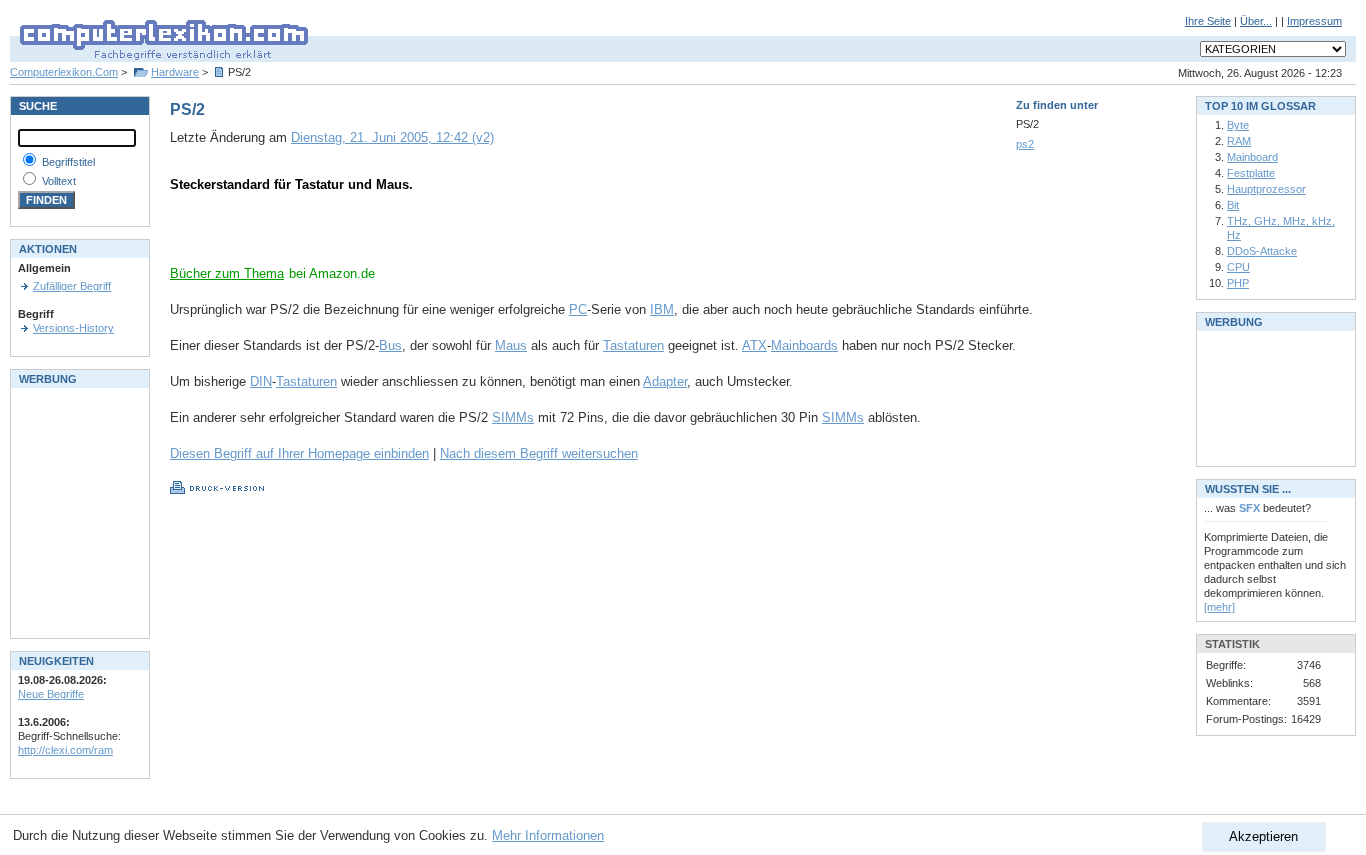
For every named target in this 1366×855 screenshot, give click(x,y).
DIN (261, 381)
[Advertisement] (404, 235)
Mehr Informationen (548, 835)
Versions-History (73, 328)
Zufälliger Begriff (72, 286)
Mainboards (804, 345)
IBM (662, 309)
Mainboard (1252, 157)
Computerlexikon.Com (64, 72)
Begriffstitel (68, 162)
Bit (1233, 205)
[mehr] (1219, 607)
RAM (1239, 141)
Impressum (1314, 21)
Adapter (665, 381)
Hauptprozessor (1266, 189)
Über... (1256, 21)
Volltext (59, 181)
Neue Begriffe (51, 694)
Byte (1238, 125)
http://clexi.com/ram (65, 750)
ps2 (1025, 144)
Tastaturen (633, 345)
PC (578, 309)
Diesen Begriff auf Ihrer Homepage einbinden (299, 453)
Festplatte (1251, 173)
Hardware (175, 72)
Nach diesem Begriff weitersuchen (539, 453)
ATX (754, 345)
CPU (1238, 267)
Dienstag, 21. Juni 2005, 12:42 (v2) (392, 137)
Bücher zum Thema (227, 273)
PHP (1238, 283)
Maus (511, 345)
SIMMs (513, 417)
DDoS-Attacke (1262, 251)
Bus (390, 345)
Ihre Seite (1208, 21)
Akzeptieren (1263, 836)
